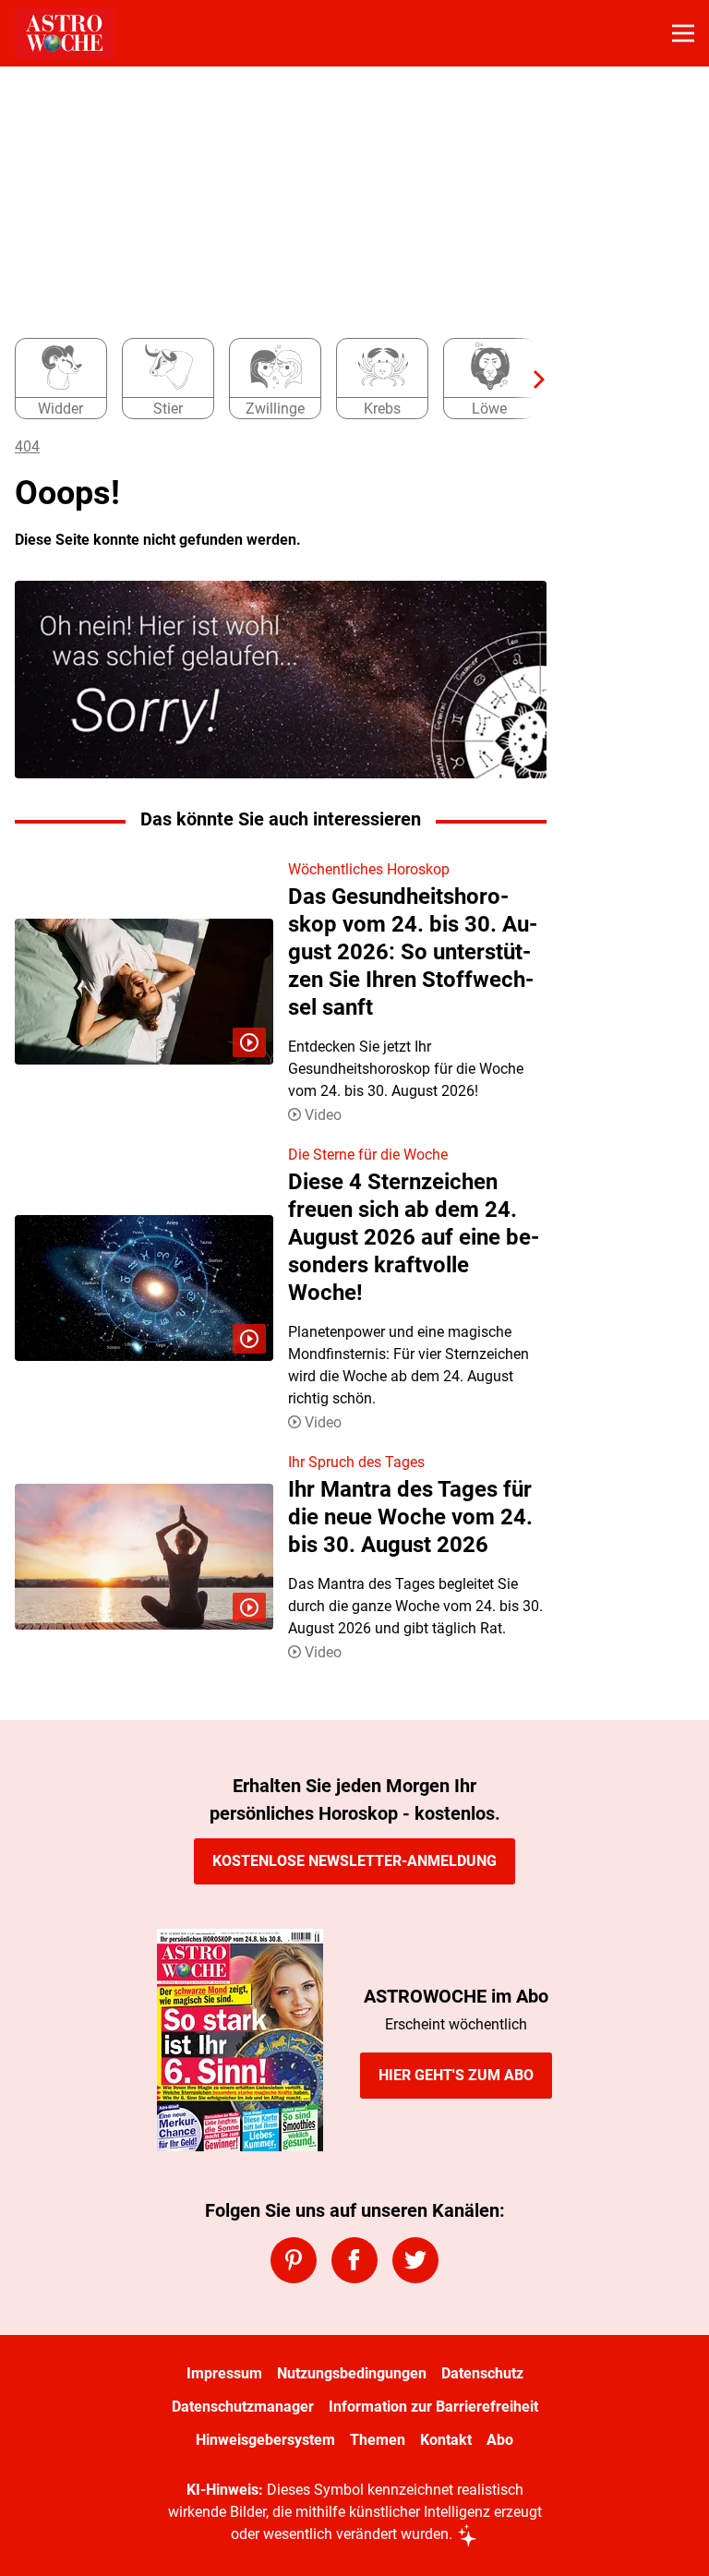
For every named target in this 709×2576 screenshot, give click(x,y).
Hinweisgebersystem (265, 2440)
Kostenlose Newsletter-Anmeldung (354, 1861)
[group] (273, 379)
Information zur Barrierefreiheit (433, 2407)
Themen (378, 2440)
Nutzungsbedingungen (352, 2373)
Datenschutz (482, 2373)
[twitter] (415, 2260)
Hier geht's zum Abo (456, 2075)
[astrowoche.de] (64, 33)
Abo (500, 2440)
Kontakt (446, 2440)
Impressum (224, 2373)
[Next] (530, 379)
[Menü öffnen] (683, 33)
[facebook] (354, 2260)
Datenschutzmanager (243, 2407)
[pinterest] (294, 2260)
